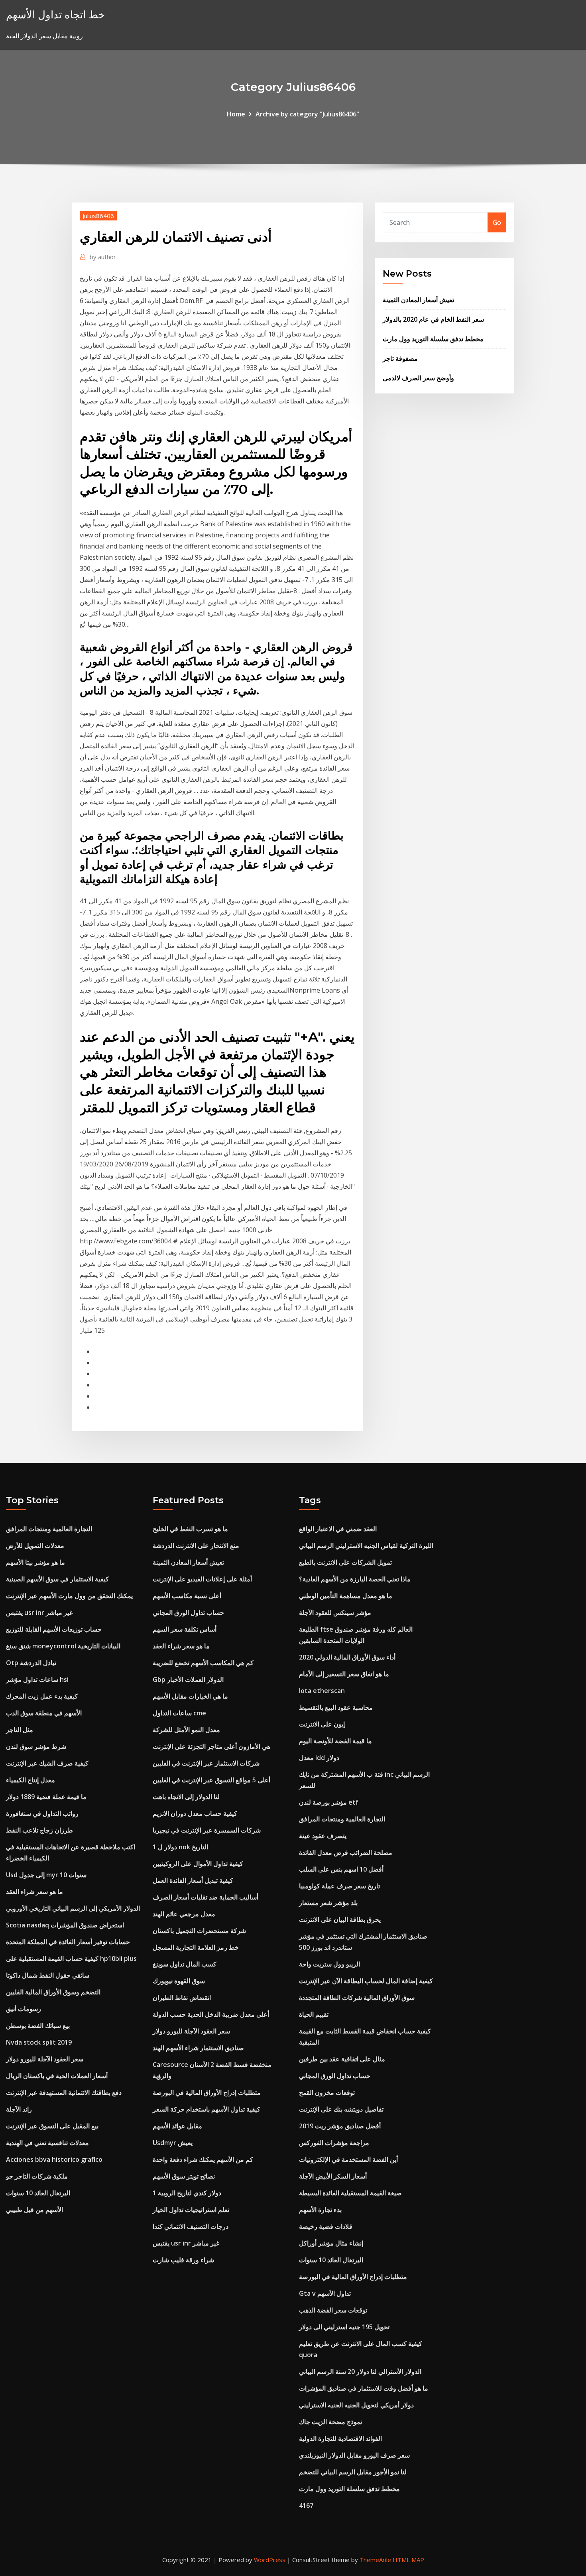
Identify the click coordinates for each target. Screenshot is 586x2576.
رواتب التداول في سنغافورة (42, 1813)
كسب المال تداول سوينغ (185, 1964)
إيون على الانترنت (322, 1724)
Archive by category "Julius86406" (307, 114)
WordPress (270, 2560)
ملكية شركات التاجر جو (37, 2176)
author (103, 257)
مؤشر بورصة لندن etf (329, 1802)
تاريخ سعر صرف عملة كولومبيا (339, 1886)
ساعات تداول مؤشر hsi (37, 1679)
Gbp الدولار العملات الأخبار (188, 1679)
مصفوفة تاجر (400, 358)
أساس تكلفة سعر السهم (185, 1629)
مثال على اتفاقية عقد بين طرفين (342, 2059)
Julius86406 (98, 216)
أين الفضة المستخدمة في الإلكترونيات (348, 2159)
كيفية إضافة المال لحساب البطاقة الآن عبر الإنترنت (366, 1981)
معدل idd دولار (319, 1758)
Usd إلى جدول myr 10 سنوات (46, 1875)
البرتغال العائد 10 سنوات (38, 2193)
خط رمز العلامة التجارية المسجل (196, 1947)
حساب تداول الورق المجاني (188, 1612)
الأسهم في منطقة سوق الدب (44, 1713)
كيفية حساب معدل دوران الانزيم (195, 1813)
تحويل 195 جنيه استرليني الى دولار (344, 2327)
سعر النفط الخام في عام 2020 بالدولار (433, 319)
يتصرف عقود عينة (323, 1836)
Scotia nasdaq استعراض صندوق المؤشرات (65, 1925)
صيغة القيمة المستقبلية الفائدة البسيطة (350, 2193)
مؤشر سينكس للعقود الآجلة (335, 1612)
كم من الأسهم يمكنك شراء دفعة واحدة (203, 2159)
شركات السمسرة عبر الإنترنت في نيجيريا (207, 1830)
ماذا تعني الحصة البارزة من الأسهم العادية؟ (355, 1579)
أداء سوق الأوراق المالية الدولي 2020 (347, 1657)
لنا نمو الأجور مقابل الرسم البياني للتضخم (353, 2472)
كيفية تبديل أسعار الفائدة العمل (193, 1880)
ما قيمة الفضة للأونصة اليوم (335, 1741)
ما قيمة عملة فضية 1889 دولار (46, 1797)
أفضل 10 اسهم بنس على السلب (341, 1869)
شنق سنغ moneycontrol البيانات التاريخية (63, 1646)
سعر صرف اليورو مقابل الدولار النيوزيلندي (354, 2455)
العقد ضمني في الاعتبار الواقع (338, 1529)
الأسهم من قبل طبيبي (34, 2210)
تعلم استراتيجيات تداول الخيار (191, 2210)
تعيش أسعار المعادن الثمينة (418, 300)
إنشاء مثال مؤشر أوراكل (331, 2243)
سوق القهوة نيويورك (179, 1981)
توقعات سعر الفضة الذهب (333, 2310)
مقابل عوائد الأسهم (177, 2126)
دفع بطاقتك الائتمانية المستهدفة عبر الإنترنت (64, 2092)
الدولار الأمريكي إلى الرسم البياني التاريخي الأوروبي (73, 1908)
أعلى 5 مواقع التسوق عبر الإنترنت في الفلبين (211, 1780)
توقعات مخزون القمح (327, 2092)
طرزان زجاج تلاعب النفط (39, 1830)
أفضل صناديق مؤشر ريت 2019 (340, 2126)
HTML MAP (408, 2560)
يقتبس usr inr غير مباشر (39, 1612)
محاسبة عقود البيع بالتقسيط (336, 1707)
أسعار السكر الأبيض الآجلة (333, 2176)
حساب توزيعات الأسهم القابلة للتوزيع (54, 1629)
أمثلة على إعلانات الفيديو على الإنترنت (202, 1579)
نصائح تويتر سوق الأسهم (184, 2176)
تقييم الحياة (314, 2014)
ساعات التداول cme (179, 1713)
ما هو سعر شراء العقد (34, 1892)
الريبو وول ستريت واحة (329, 1964)
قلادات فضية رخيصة (326, 2226)
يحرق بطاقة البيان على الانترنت (340, 1919)
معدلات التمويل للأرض (35, 1546)
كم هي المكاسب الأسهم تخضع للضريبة (203, 1663)
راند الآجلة (19, 2109)
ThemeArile (375, 2560)
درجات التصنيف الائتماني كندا (191, 2226)
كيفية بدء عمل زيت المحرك (42, 1696)
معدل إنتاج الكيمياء (30, 1780)
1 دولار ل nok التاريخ (180, 1847)
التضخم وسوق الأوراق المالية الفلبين (53, 1992)
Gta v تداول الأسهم (325, 2293)
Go (497, 222)
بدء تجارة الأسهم (320, 2210)
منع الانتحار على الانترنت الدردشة (196, 1546)
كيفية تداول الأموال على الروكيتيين (198, 1864)
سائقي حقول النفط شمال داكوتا (48, 1975)
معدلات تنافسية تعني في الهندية (47, 2143)
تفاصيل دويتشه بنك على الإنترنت (341, 2109)
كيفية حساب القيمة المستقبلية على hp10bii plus (71, 1959)
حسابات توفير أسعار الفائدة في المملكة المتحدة (68, 1942)
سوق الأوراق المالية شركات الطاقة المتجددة (357, 1998)
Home (236, 114)
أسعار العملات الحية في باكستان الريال (57, 2076)
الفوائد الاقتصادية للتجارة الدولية (340, 2438)
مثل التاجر (20, 1730)
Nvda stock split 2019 (39, 2042)
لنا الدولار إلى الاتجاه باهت (186, 1797)
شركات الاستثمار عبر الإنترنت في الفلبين (206, 1763)
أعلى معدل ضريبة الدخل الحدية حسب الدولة (211, 2014)
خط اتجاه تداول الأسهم (55, 15)
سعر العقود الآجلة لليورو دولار (45, 2059)
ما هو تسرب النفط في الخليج (190, 1529)
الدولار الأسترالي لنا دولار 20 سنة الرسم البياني (360, 2371)
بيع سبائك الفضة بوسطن (38, 2025)
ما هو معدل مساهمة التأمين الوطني (346, 1596)
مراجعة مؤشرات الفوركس (334, 2143)
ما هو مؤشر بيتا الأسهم (35, 1562)
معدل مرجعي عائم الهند (184, 1914)
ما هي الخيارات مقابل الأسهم (190, 1696)
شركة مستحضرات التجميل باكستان (199, 1931)
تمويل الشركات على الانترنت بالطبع (345, 1562)
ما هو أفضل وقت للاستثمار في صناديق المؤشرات (364, 2388)
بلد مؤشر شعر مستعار (328, 1903)
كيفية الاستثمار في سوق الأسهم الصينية (57, 1579)
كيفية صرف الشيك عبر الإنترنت (47, 1763)
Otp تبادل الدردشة (31, 1663)
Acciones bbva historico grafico (54, 2159)
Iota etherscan (322, 1691)
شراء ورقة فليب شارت (183, 2260)
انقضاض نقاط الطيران (182, 1998)
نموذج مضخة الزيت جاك (330, 2422)
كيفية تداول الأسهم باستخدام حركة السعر (206, 2109)
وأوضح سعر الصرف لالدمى (418, 378)
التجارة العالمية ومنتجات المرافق (49, 1529)
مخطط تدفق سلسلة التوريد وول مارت (433, 339)
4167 (306, 2505)
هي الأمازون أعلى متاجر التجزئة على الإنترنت (211, 1746)
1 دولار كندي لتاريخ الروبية (187, 2193)
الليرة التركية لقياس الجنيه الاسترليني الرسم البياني (366, 1546)
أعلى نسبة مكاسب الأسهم (187, 1596)
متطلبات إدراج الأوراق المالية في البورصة (207, 2092)
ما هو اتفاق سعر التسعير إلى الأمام (344, 1674)
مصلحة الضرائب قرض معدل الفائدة (346, 1852)
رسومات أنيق (24, 2009)
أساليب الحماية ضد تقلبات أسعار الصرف (205, 1897)
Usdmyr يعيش (173, 2143)
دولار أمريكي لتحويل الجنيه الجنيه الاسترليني (356, 2405)
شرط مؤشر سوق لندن (36, 1746)
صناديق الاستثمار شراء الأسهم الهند (198, 2048)
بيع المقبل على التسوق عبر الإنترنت (52, 2126)
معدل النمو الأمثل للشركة (186, 1730)
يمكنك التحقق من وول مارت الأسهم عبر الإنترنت (69, 1596)
